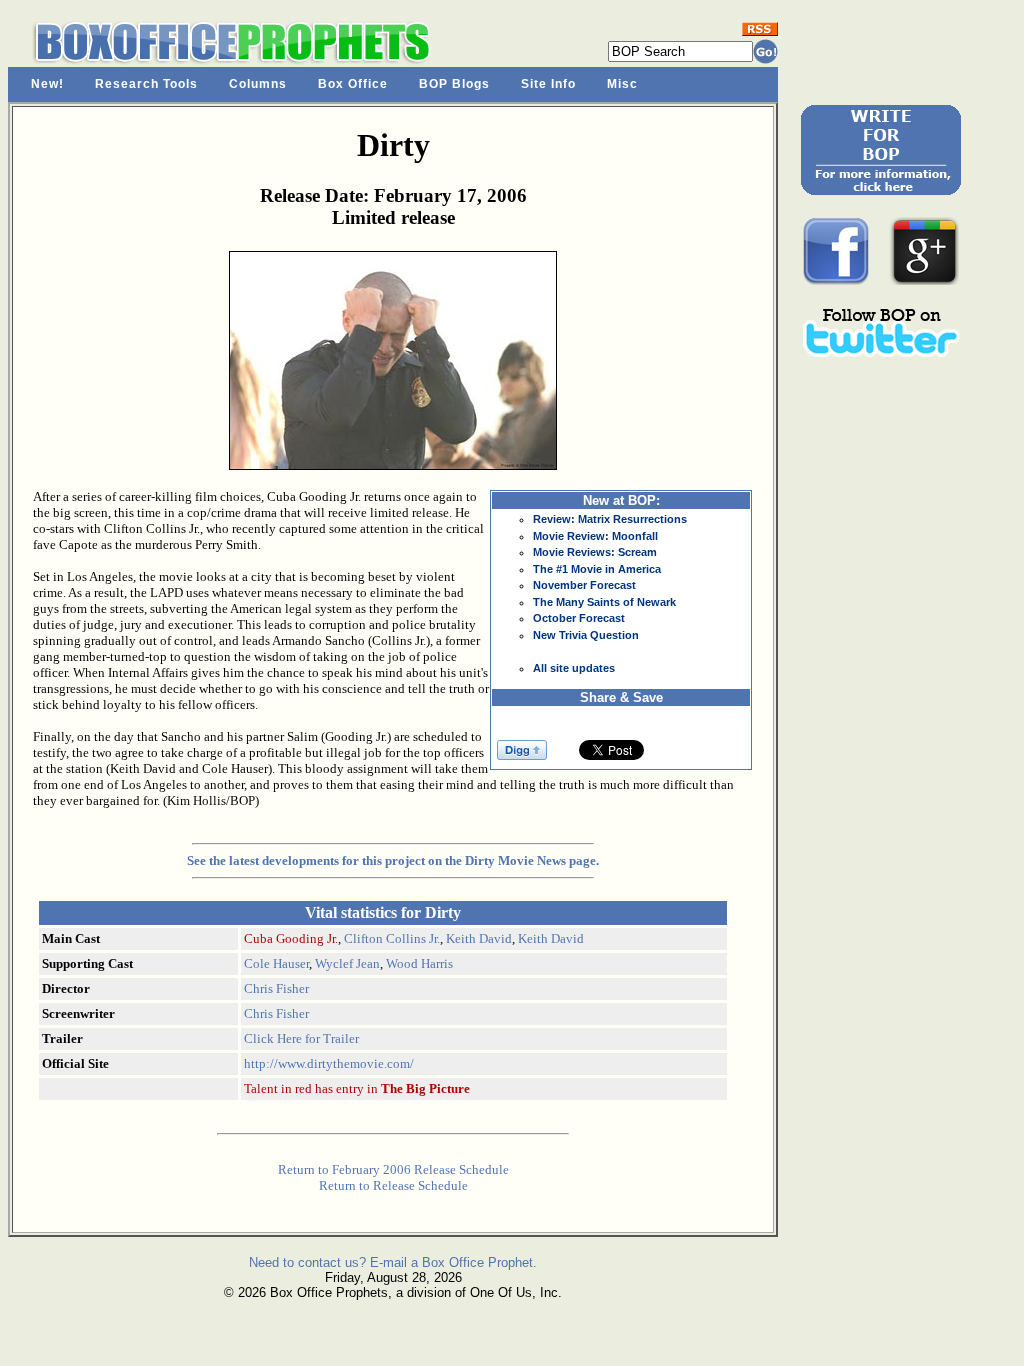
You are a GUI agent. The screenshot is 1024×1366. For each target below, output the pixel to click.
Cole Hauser (276, 963)
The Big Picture (425, 1088)
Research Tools (146, 84)
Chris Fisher (276, 988)
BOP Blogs (454, 84)
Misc (622, 84)
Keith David (479, 938)
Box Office (353, 84)
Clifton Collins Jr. (392, 938)
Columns (258, 84)
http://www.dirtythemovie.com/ (329, 1063)
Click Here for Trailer (301, 1038)
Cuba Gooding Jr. (291, 938)
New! (47, 84)
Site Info (548, 84)
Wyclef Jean (347, 963)
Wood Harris (419, 963)
